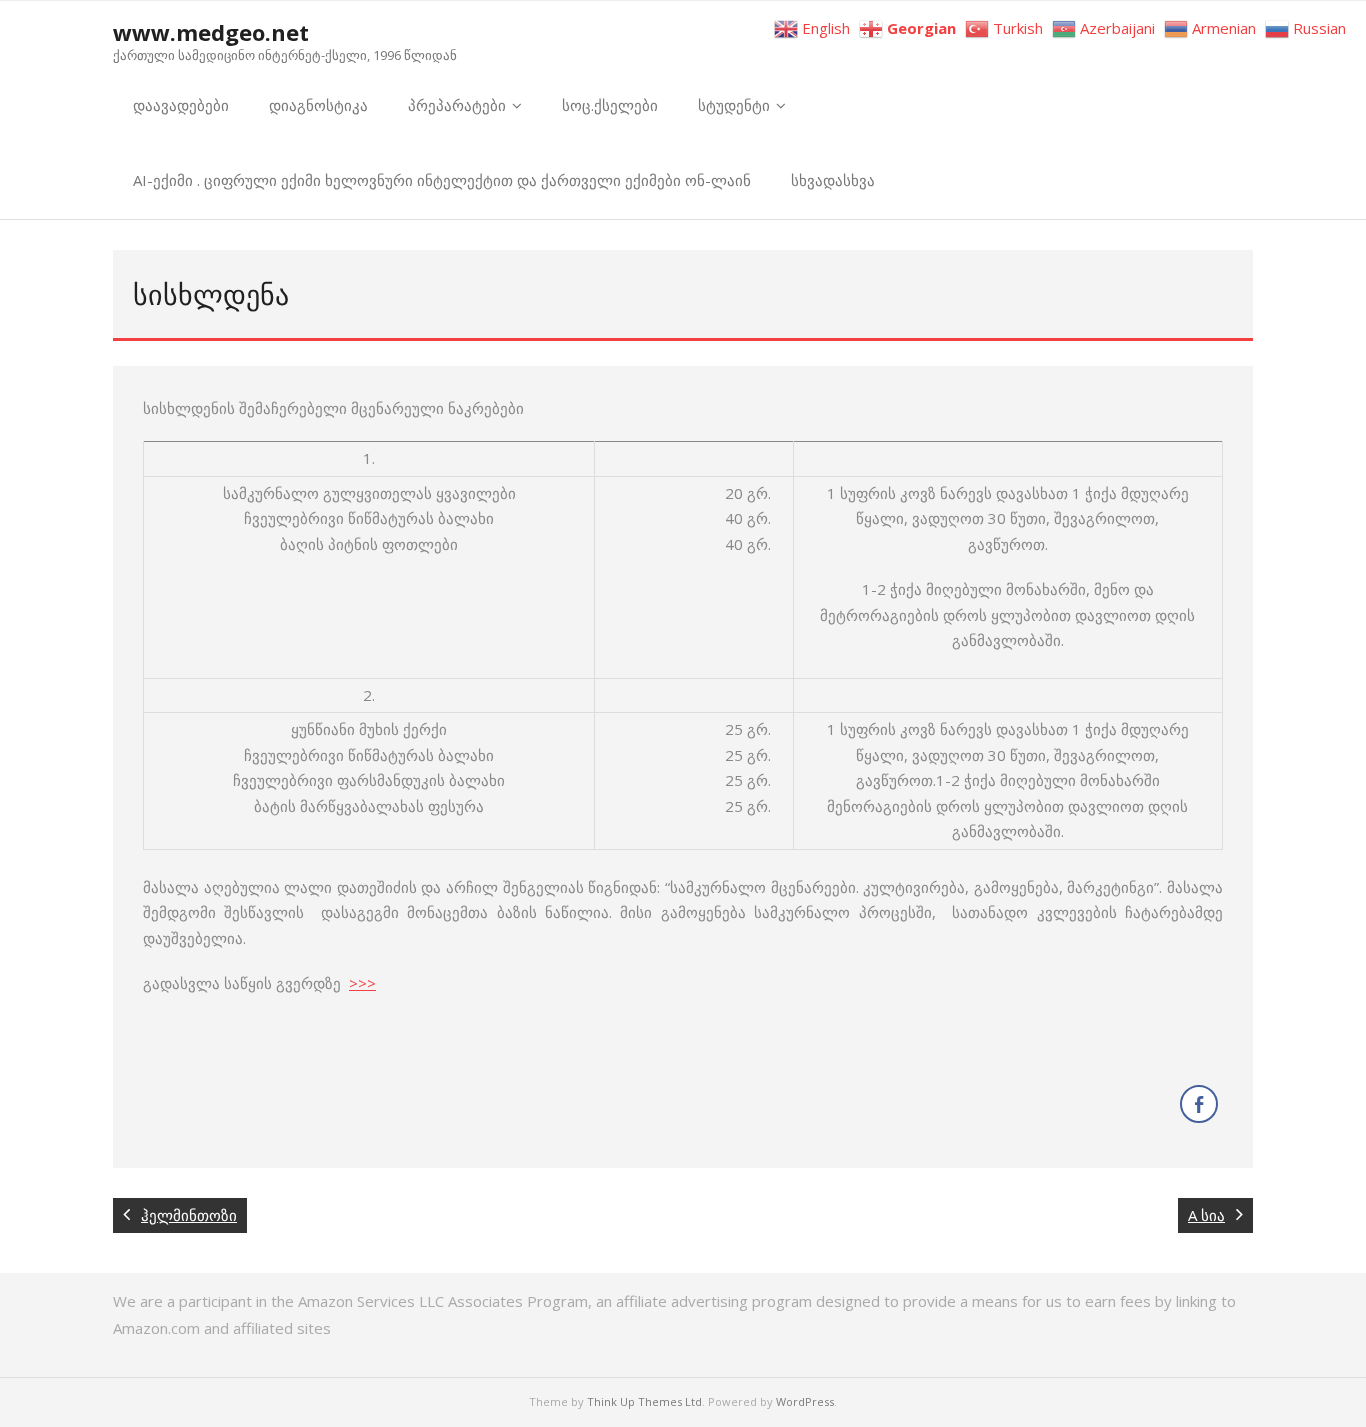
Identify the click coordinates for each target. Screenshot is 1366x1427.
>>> (362, 983)
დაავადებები (181, 105)
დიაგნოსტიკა (318, 105)
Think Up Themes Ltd (644, 1401)
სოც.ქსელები (610, 105)
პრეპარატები (457, 105)
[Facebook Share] (1199, 1104)
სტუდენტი (734, 105)
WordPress (805, 1401)
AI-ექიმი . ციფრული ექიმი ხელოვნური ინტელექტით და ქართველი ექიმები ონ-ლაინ (442, 180)
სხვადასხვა (833, 180)
